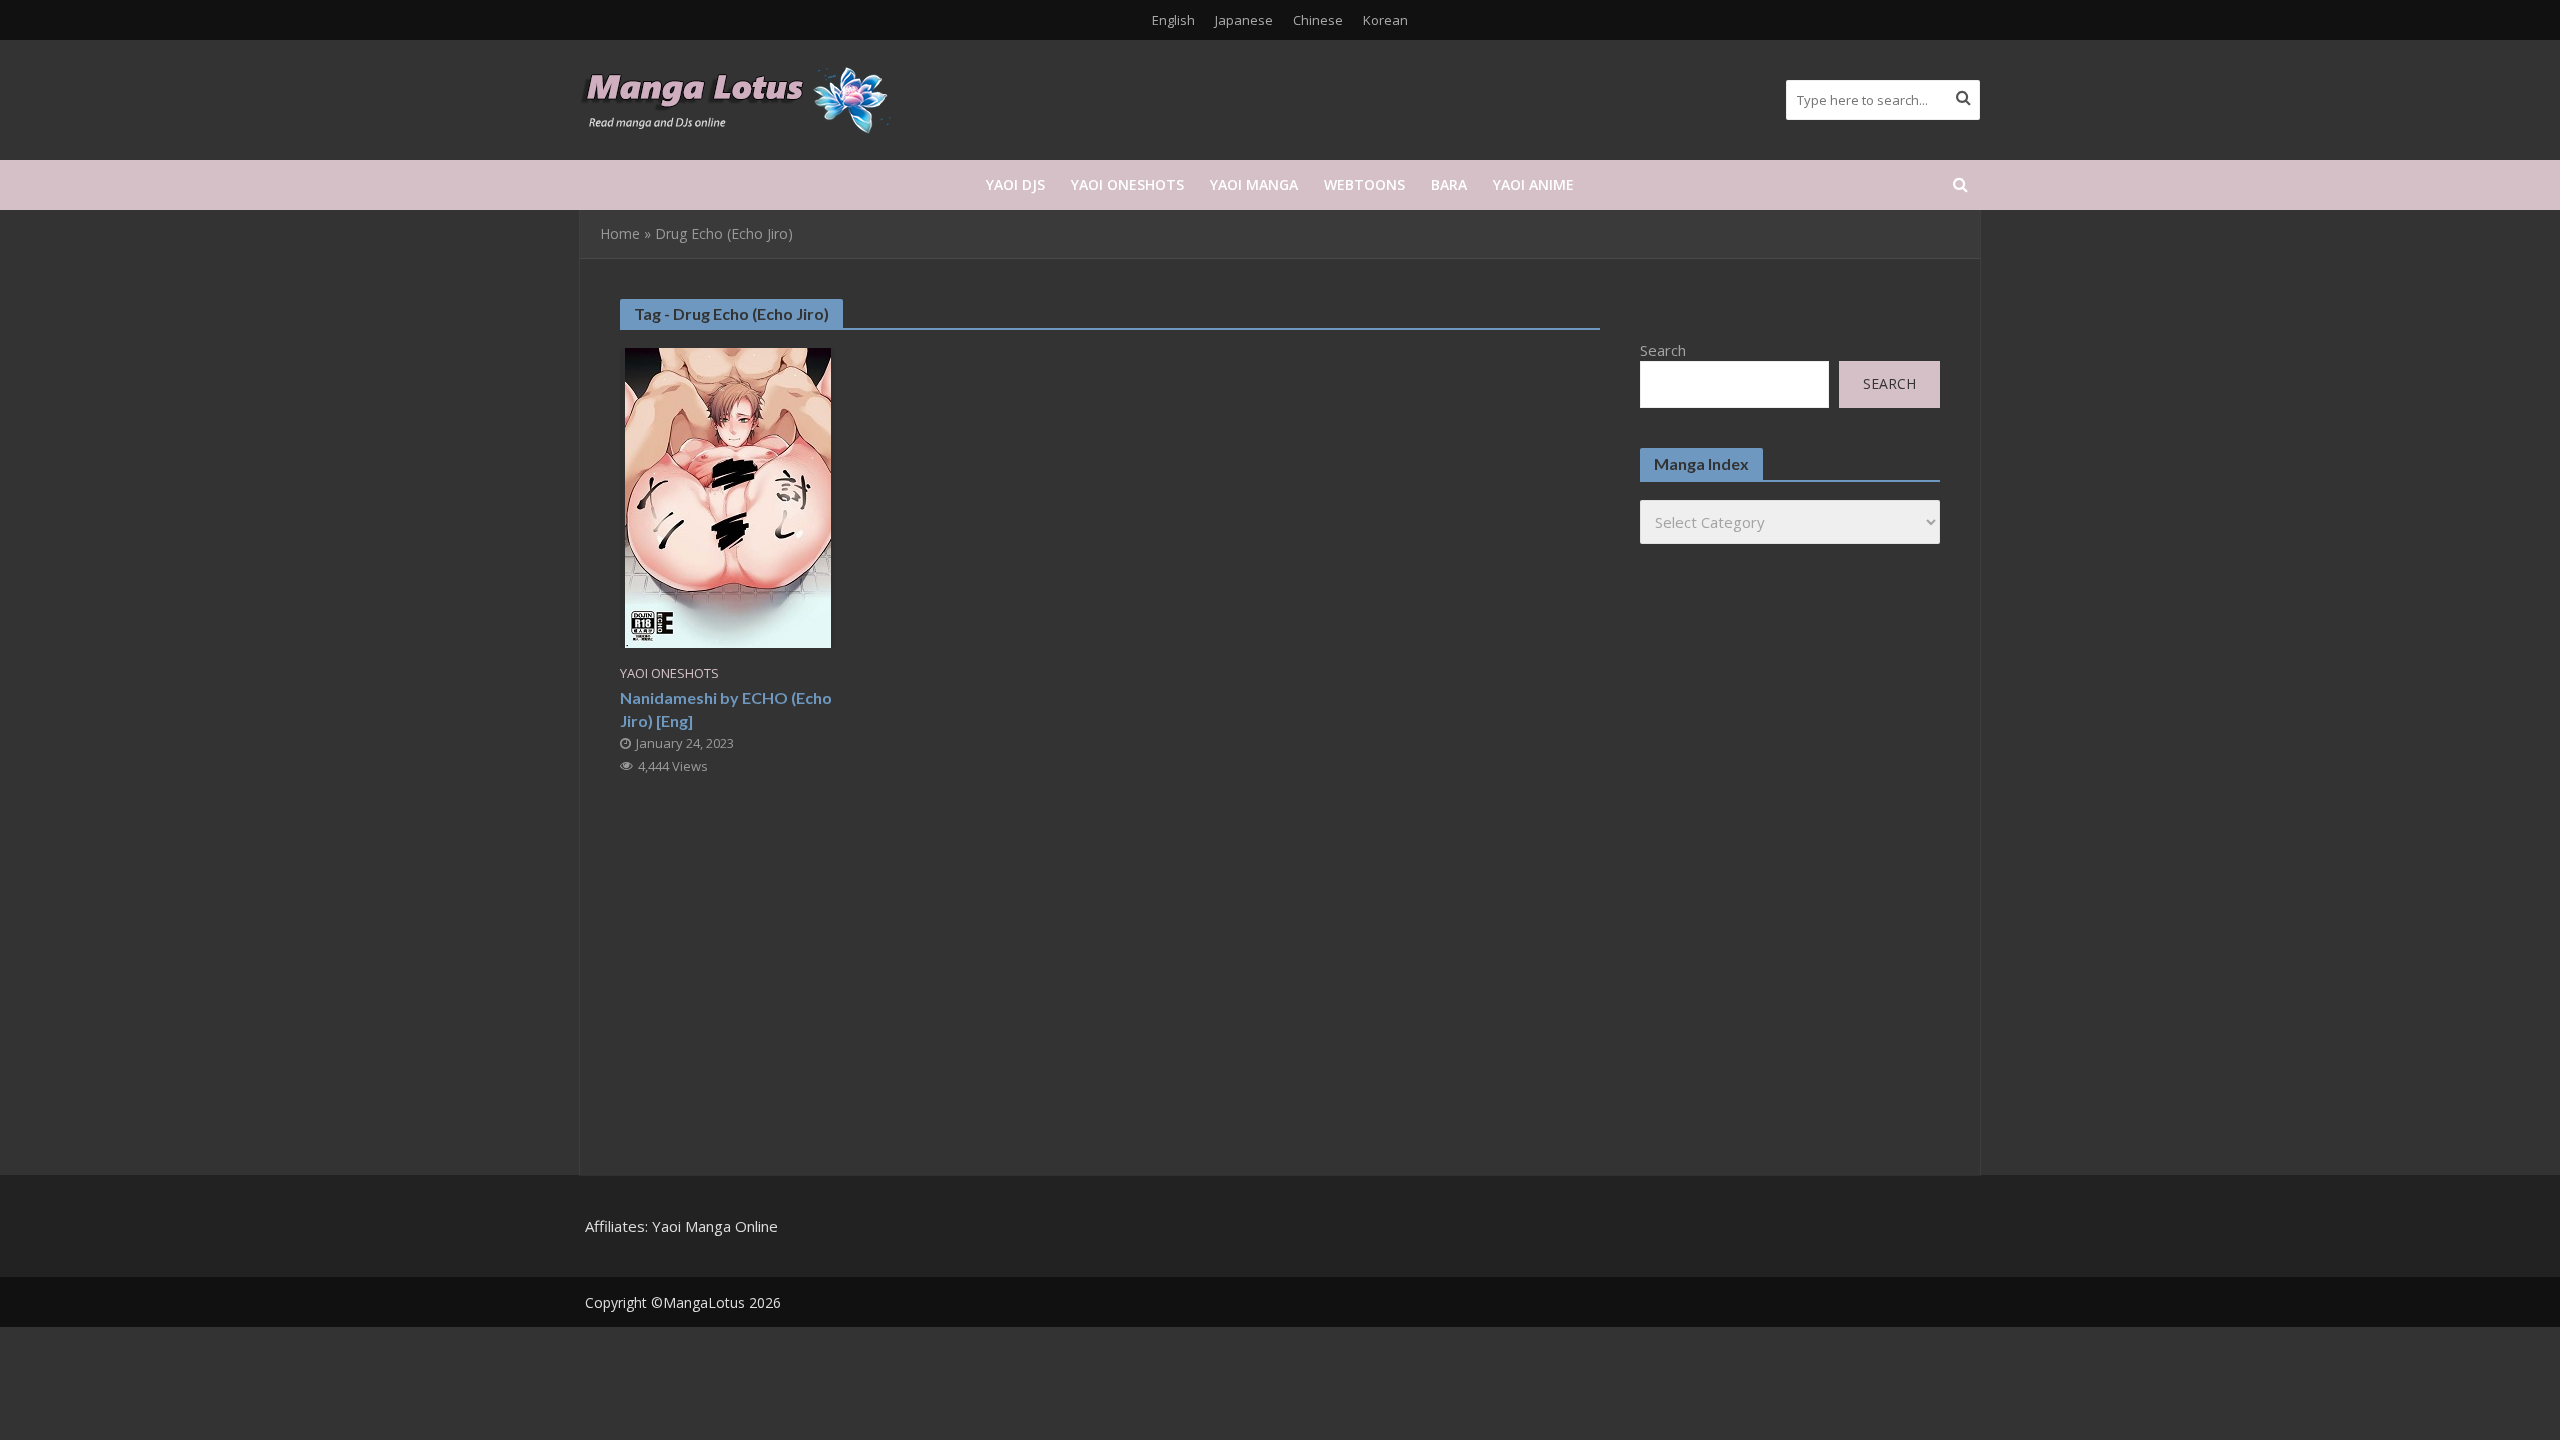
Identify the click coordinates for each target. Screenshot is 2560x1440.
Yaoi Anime (1533, 184)
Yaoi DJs (1015, 184)
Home (620, 233)
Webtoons (1364, 184)
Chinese (1318, 20)
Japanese (1244, 20)
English (1173, 20)
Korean (1385, 20)
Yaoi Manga (1254, 184)
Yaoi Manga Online (715, 1226)
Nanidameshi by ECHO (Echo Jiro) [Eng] (726, 709)
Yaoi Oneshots (1127, 184)
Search (1663, 350)
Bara (1449, 184)
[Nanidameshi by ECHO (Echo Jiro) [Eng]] (728, 496)
